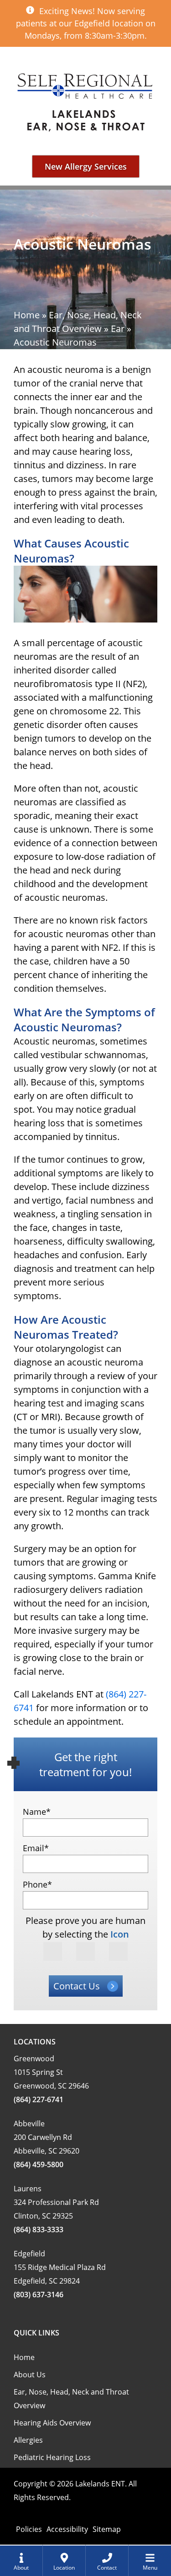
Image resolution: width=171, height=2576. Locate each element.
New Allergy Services (86, 166)
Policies (29, 2529)
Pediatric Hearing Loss (52, 2457)
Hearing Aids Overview (52, 2423)
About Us (30, 2375)
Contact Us (77, 1986)
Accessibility (67, 2529)
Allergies (28, 2440)
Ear (118, 329)
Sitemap (107, 2529)
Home (27, 315)
